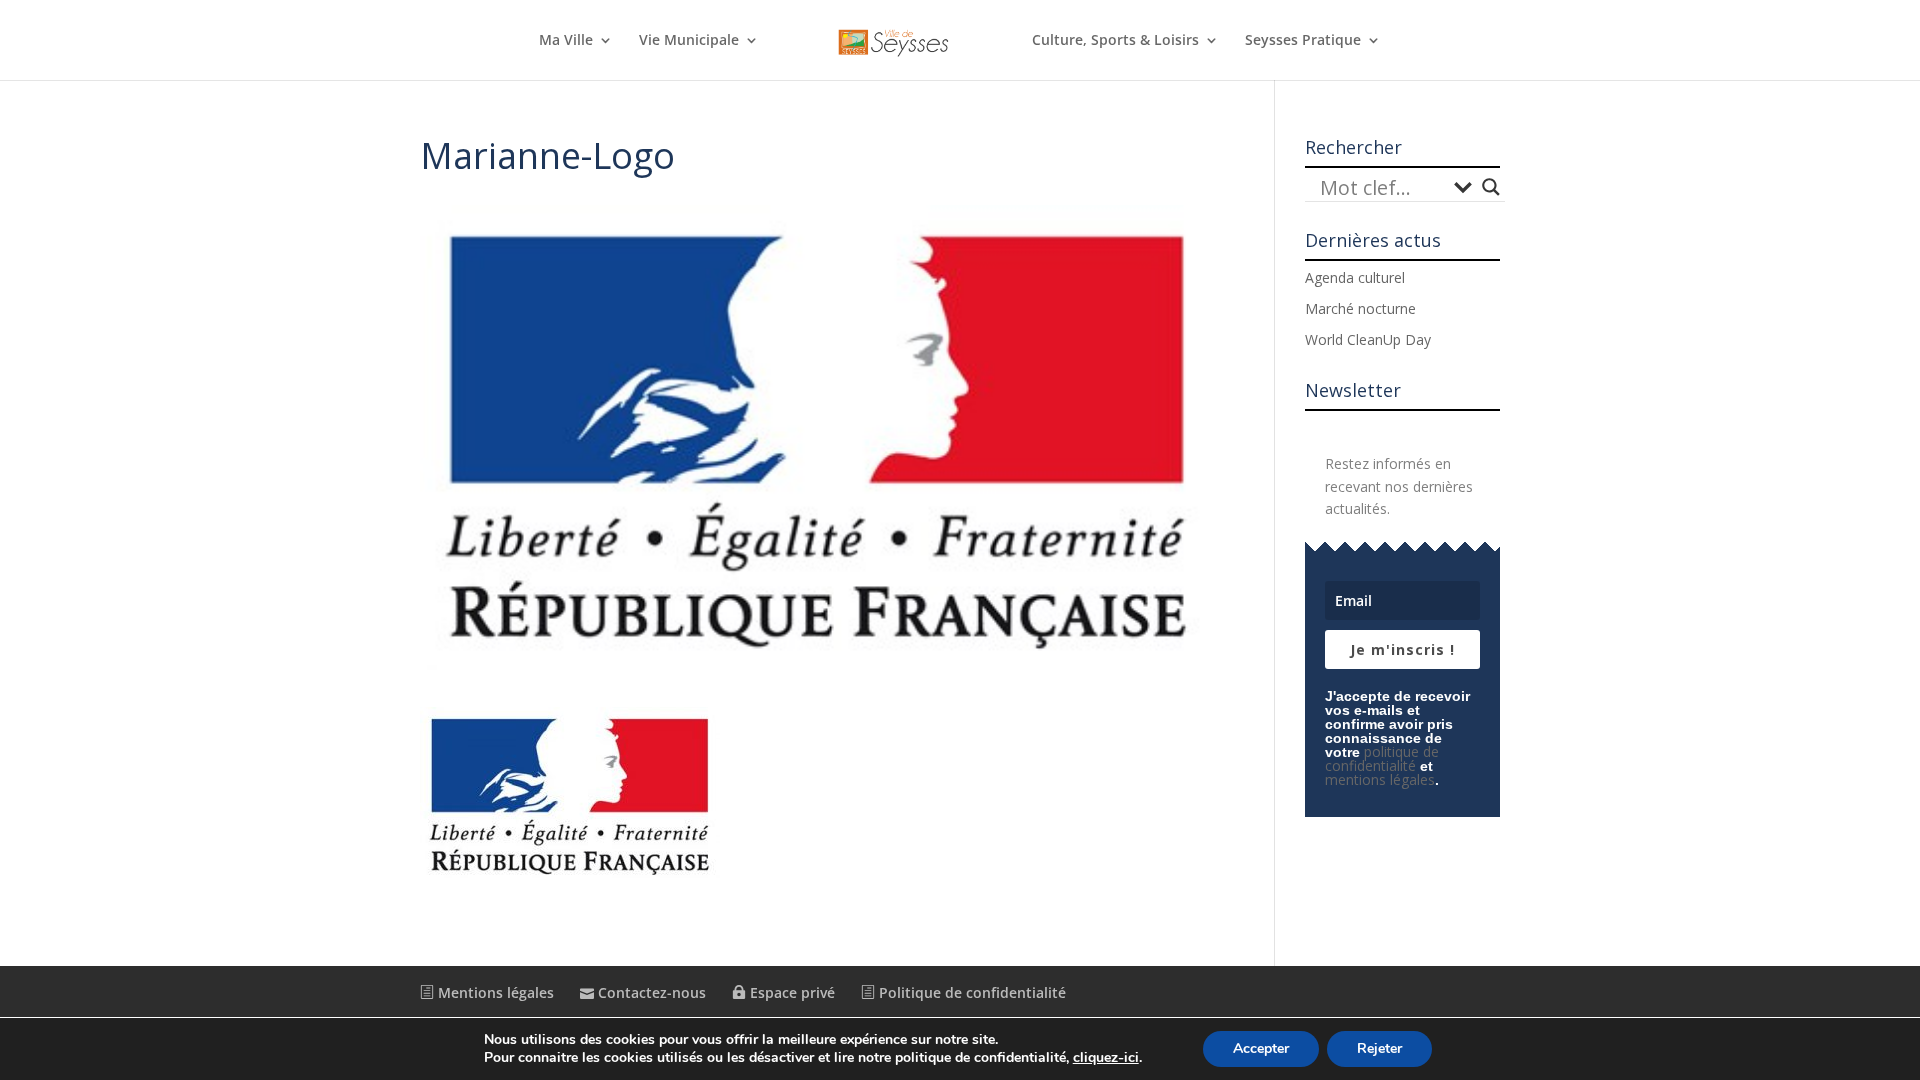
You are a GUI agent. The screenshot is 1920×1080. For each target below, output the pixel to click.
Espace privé (790, 992)
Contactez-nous (650, 992)
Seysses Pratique (1303, 41)
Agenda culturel (1355, 277)
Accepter (1261, 1048)
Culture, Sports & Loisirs (1115, 41)
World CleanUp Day (1368, 339)
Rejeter (1379, 1048)
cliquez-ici (1106, 1058)
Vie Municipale (689, 41)
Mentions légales (494, 992)
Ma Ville (566, 41)
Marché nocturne (1360, 308)
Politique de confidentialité (970, 992)
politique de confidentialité (1382, 758)
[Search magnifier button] (1491, 187)
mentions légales (1380, 779)
